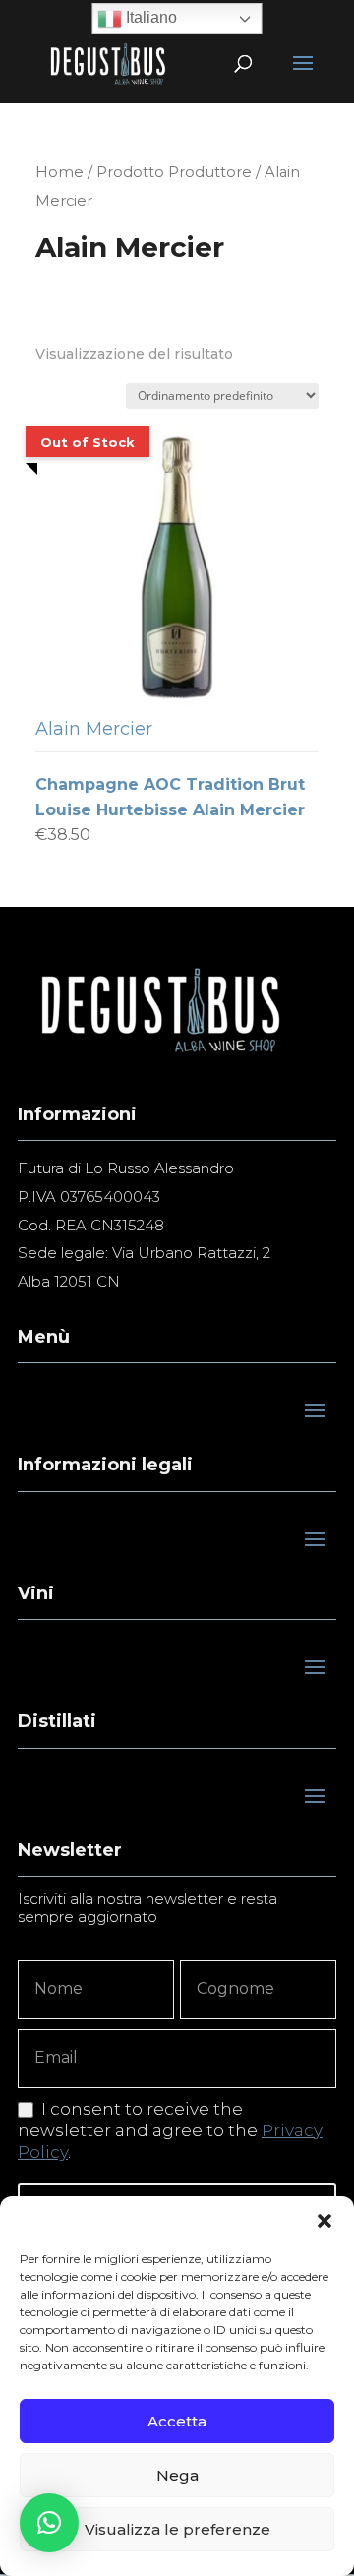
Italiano (149, 17)
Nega (177, 2475)
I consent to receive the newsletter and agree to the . (170, 2130)
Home (59, 172)
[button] (324, 2221)
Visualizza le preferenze (177, 2529)
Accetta (177, 2421)
